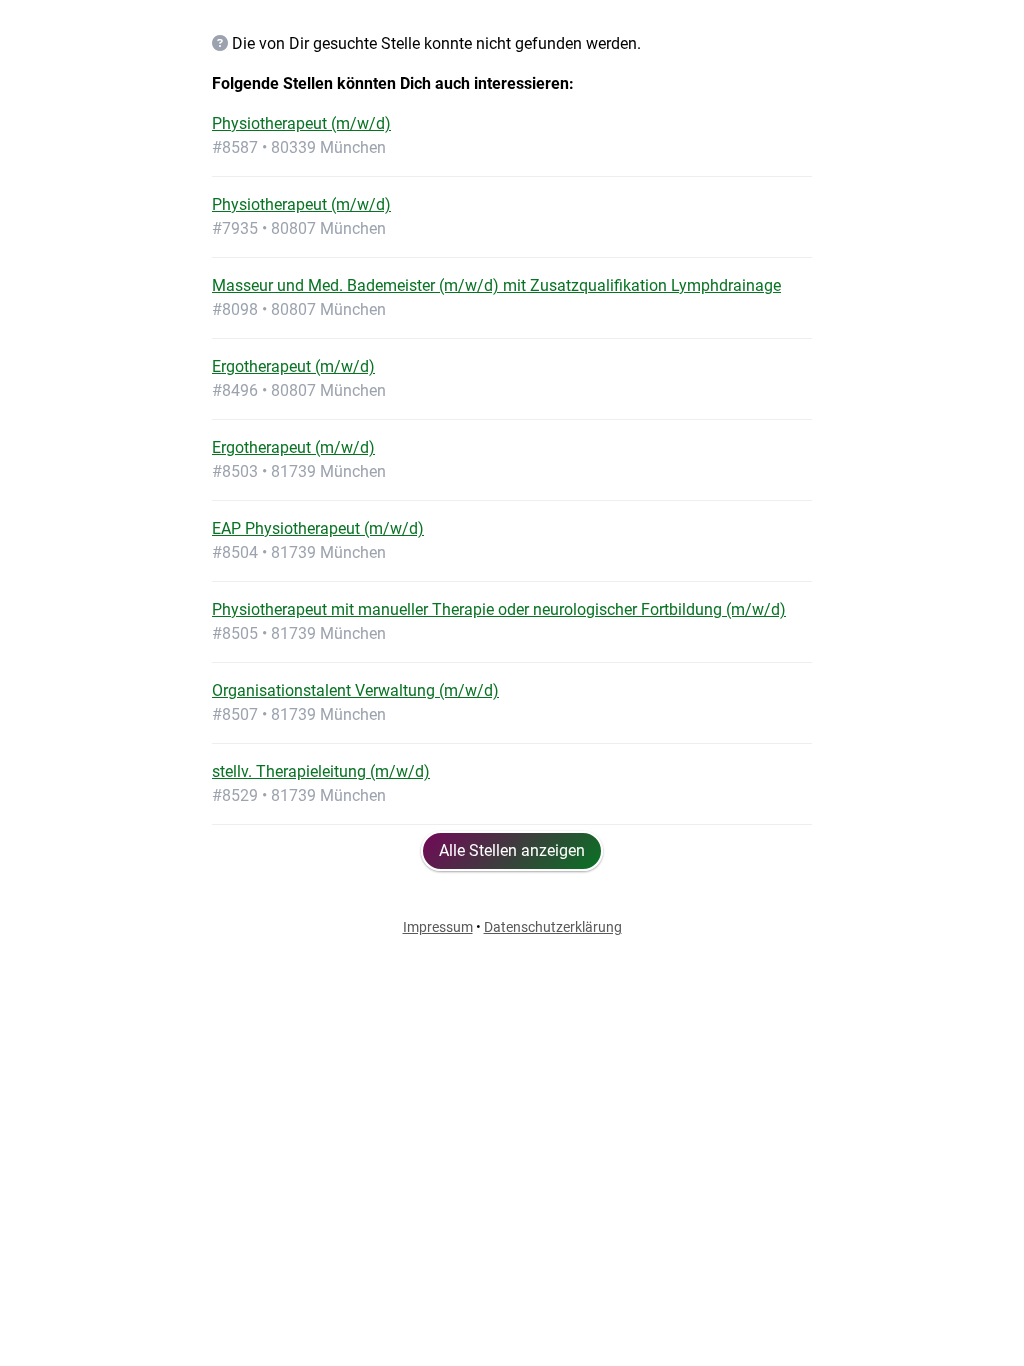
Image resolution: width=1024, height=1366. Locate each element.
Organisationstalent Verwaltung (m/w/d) (355, 690)
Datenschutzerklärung (553, 927)
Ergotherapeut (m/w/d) (293, 366)
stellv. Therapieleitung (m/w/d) (321, 771)
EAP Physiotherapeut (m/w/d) (318, 528)
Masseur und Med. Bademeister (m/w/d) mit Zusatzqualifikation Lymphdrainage (496, 285)
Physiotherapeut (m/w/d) (301, 123)
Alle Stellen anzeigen (512, 850)
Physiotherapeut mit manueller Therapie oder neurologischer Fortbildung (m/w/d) (499, 609)
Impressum (438, 927)
